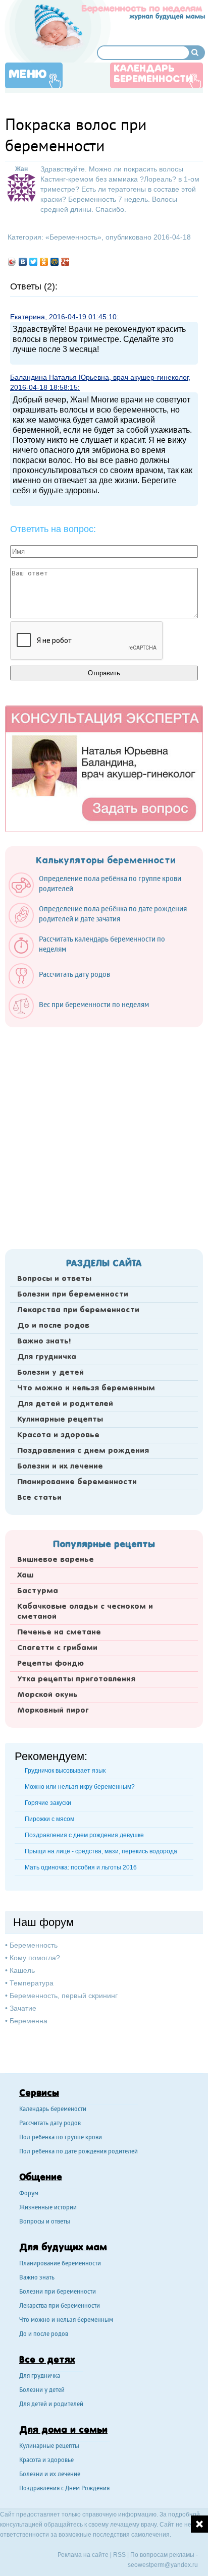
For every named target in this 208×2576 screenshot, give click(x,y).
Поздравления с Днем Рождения (64, 2489)
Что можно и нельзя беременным (86, 1388)
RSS (119, 2555)
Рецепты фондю (50, 1664)
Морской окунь (47, 1695)
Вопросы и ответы (54, 1279)
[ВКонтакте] (23, 262)
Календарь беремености (53, 2110)
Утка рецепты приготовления (76, 1679)
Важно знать (37, 2278)
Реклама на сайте (83, 2555)
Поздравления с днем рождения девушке (84, 1835)
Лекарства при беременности (78, 1310)
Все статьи (39, 1498)
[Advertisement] (104, 1135)
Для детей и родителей (65, 1404)
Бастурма (38, 1591)
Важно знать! (44, 1341)
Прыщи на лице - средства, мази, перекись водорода (101, 1851)
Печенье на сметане (59, 1632)
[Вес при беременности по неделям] (84, 1016)
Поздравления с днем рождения (83, 1451)
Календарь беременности (153, 74)
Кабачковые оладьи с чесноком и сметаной (85, 1612)
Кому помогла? (35, 1958)
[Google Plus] (65, 262)
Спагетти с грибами (57, 1648)
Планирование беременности (77, 1482)
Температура (32, 1983)
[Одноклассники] (44, 262)
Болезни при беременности (73, 1295)
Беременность (73, 237)
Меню (28, 75)
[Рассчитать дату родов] (64, 986)
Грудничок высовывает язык (65, 1771)
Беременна (29, 2021)
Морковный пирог (53, 1711)
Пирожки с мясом (49, 1819)
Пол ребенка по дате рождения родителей (79, 2152)
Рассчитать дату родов (50, 2124)
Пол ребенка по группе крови (61, 2138)
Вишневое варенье (56, 1560)
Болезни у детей (50, 1373)
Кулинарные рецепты (60, 1420)
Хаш (25, 1575)
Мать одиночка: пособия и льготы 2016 (81, 1867)
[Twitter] (34, 262)
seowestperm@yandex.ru (163, 2565)
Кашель (22, 1970)
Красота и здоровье (58, 1435)
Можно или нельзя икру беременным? (80, 1787)
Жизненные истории (48, 2208)
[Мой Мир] (55, 262)
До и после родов (53, 1326)
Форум (29, 2194)
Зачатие (23, 2008)
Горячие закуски (48, 1803)
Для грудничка (47, 1357)
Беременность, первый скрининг (64, 1996)
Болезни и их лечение (60, 1467)
